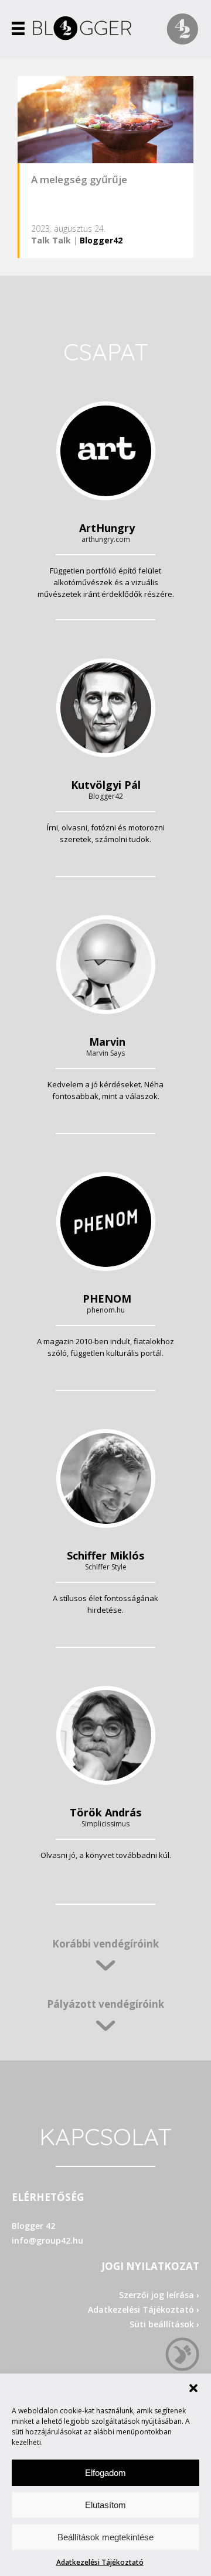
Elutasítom (105, 2505)
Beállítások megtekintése (105, 2537)
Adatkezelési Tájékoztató (100, 2562)
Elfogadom (105, 2473)
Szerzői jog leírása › (159, 2295)
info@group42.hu (47, 2240)
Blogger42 (101, 240)
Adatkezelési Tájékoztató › (144, 2309)
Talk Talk (51, 240)
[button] (193, 2388)
